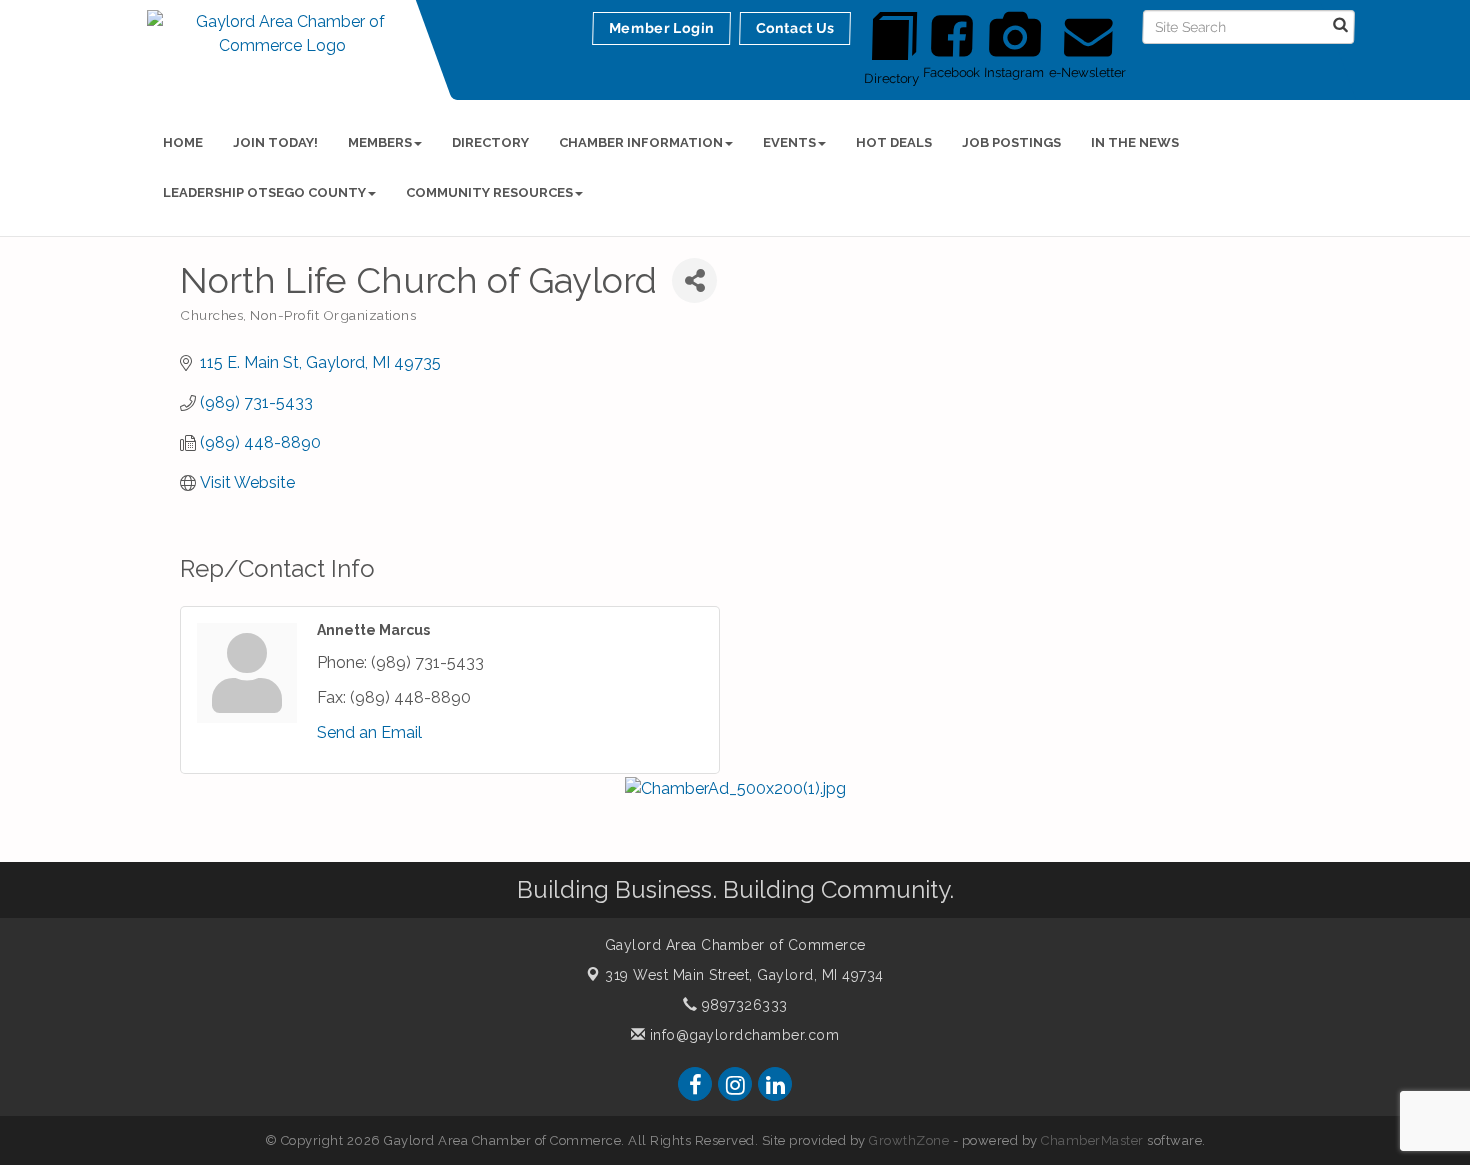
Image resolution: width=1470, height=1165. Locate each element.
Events (789, 142)
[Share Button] (694, 280)
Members (380, 142)
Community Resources (489, 192)
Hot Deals (894, 142)
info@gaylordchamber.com (742, 1035)
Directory (490, 142)
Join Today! (275, 142)
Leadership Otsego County (264, 192)
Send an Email (369, 732)
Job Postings (1011, 142)
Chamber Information (641, 142)
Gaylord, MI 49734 (744, 975)
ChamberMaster (1092, 1140)
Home (183, 142)
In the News (1135, 142)
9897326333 (742, 1005)
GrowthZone (909, 1140)
